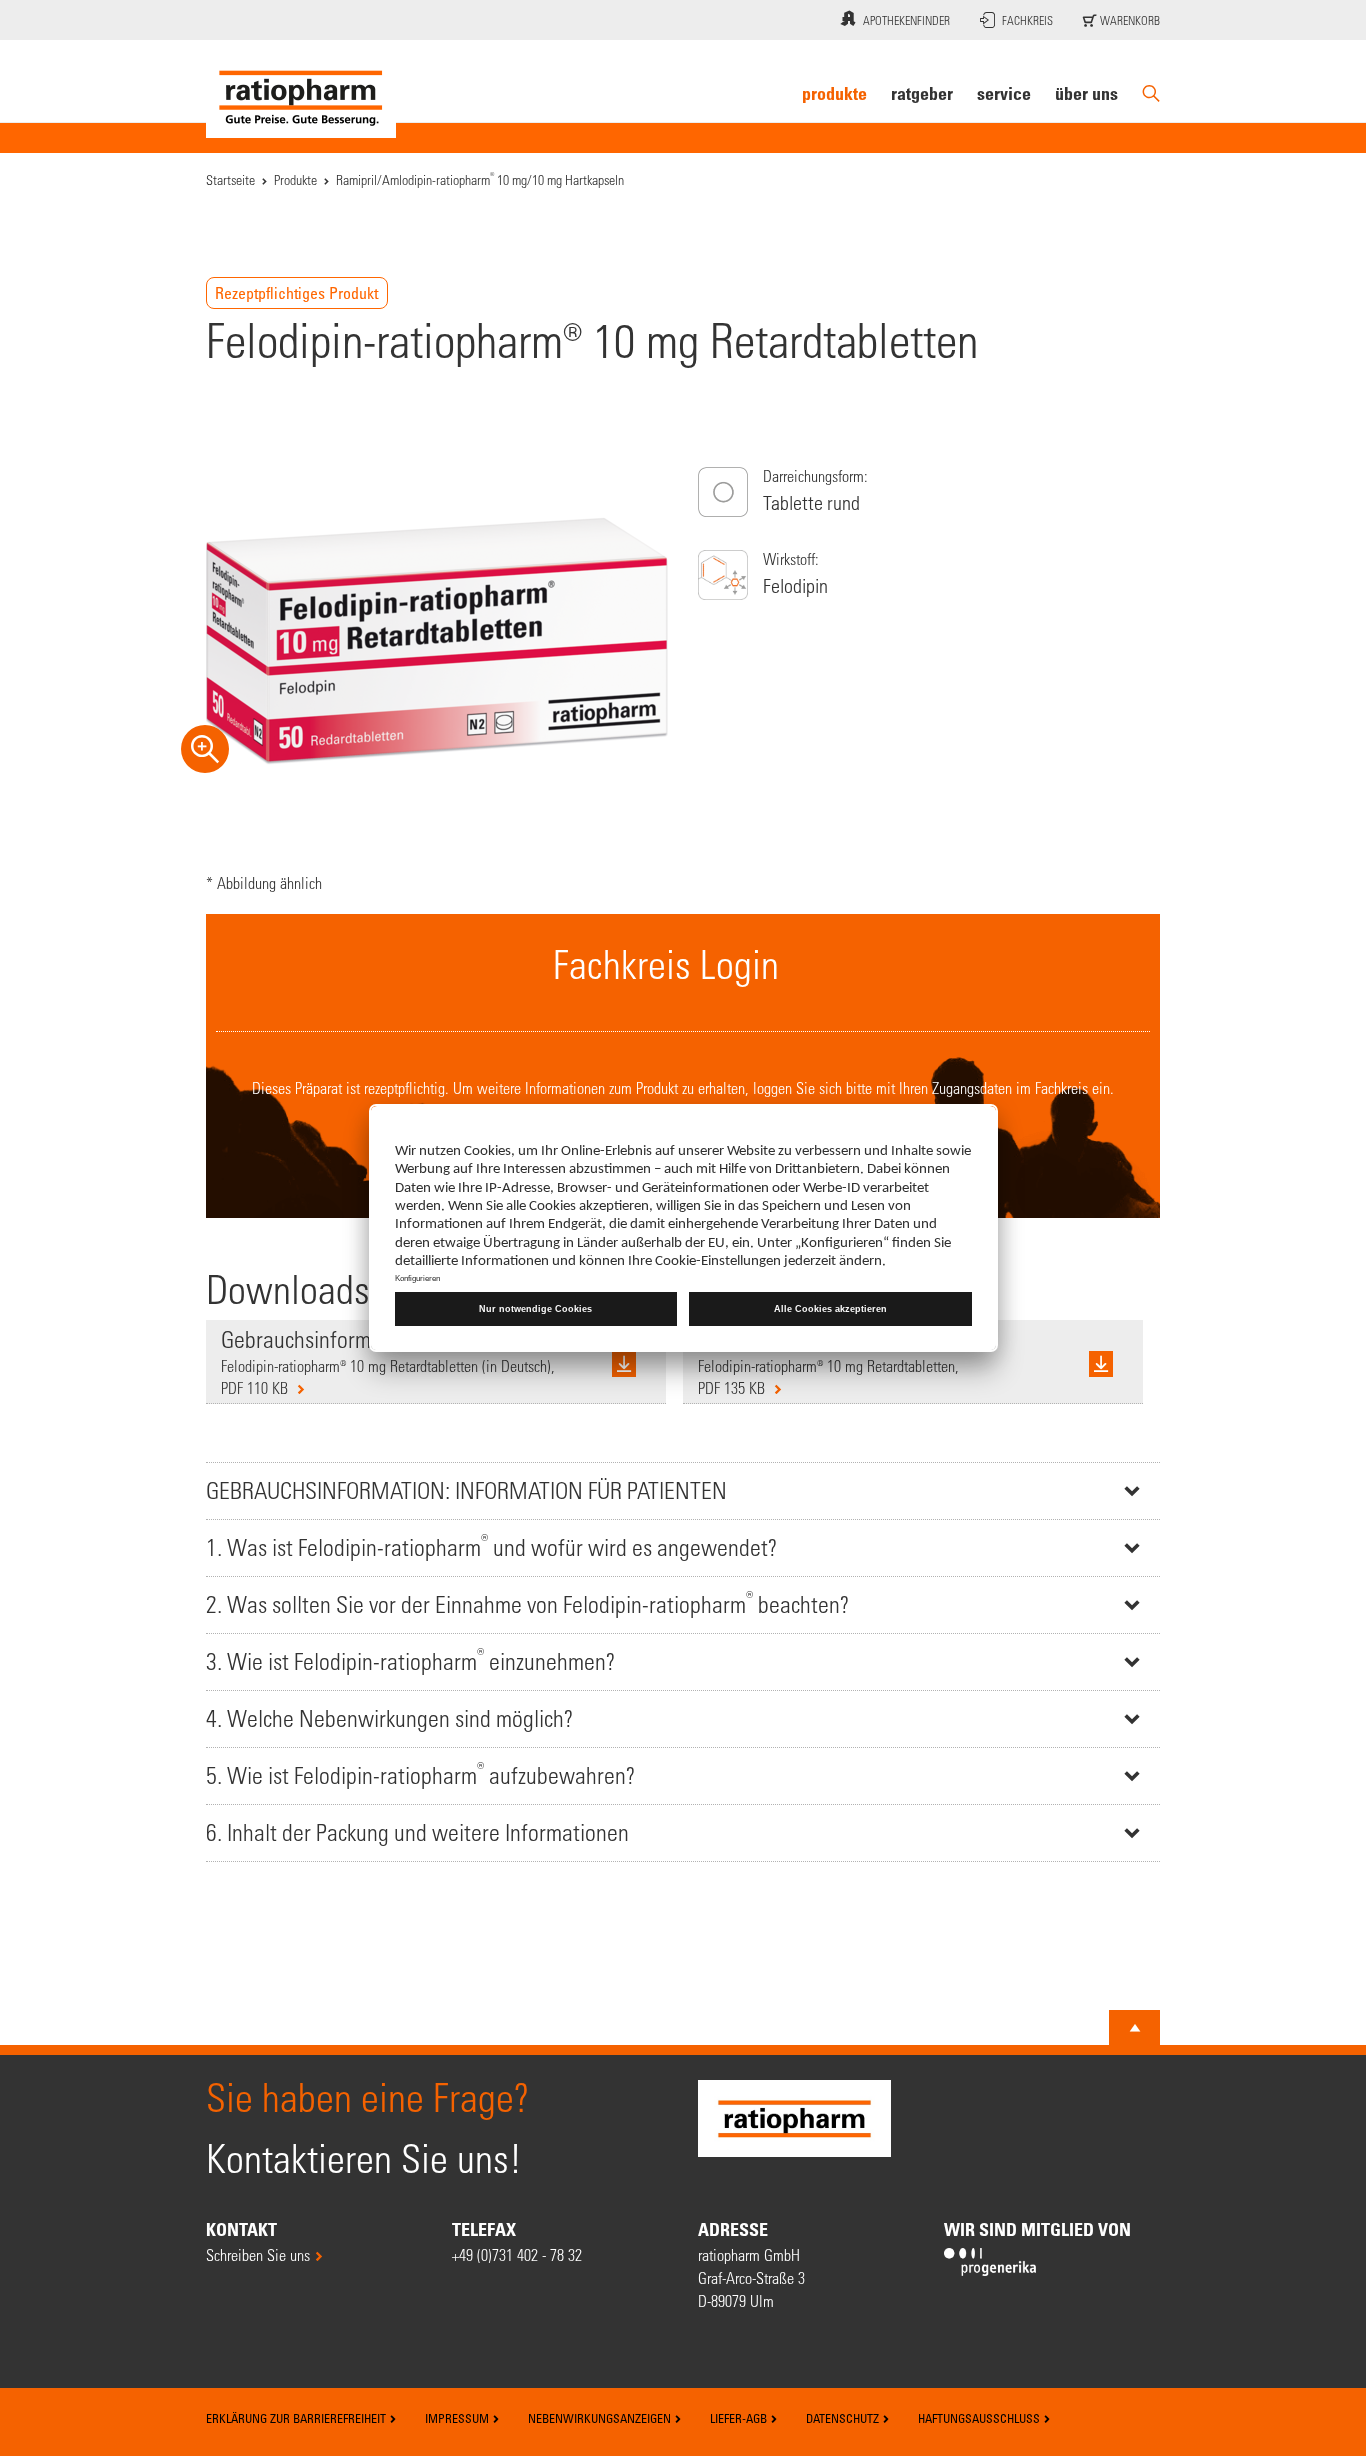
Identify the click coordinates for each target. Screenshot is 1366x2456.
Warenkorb (1128, 20)
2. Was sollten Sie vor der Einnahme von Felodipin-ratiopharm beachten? (527, 1602)
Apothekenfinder (906, 20)
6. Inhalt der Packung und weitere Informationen (417, 1832)
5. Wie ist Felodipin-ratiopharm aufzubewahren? (420, 1773)
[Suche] (1151, 93)
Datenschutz (844, 2418)
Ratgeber (922, 93)
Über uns (1086, 93)
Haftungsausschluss (980, 2418)
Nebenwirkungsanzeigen (601, 2418)
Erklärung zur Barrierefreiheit (297, 2418)
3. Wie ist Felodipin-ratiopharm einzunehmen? (410, 1659)
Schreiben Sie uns (258, 2254)
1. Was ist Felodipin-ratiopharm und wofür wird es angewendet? (491, 1545)
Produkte (834, 93)
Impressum (458, 2418)
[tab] (683, 1490)
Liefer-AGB (740, 2418)
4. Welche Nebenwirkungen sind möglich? (389, 1718)
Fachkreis (1027, 20)
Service (1004, 93)
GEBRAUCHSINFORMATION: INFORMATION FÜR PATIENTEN (466, 1490)
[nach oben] (1135, 2028)
